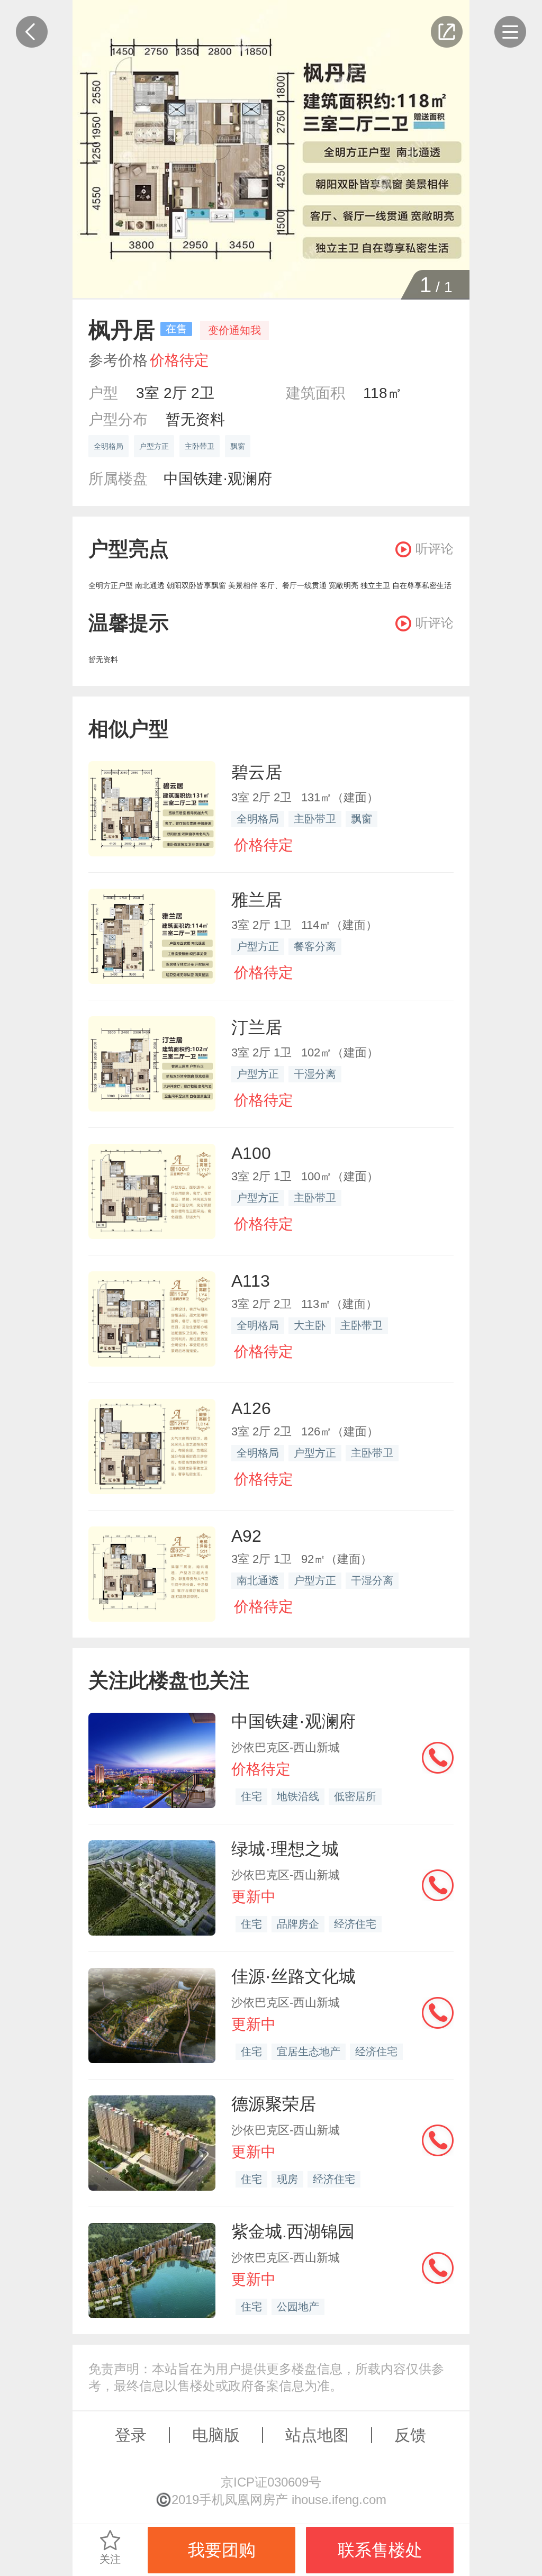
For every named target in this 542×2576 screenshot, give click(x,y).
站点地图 (317, 2435)
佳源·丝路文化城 (293, 1976)
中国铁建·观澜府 (218, 479)
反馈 (410, 2435)
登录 (131, 2435)
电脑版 (216, 2435)
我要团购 (222, 2550)
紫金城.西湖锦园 (293, 2231)
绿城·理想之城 (285, 1849)
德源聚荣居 (274, 2104)
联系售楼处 (380, 2550)
